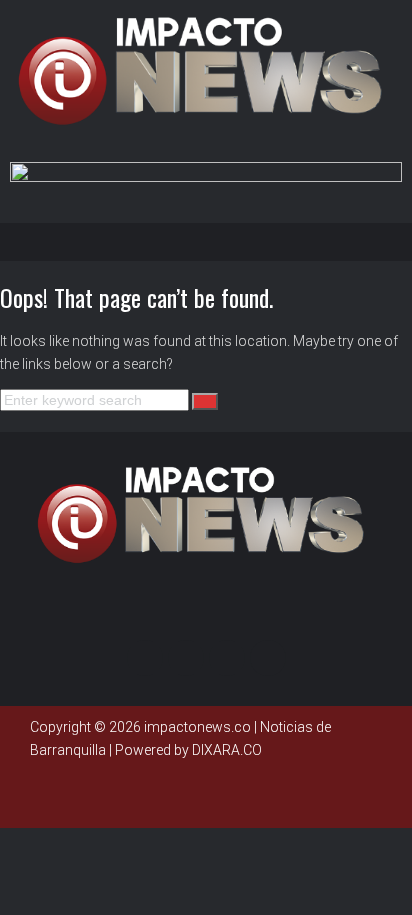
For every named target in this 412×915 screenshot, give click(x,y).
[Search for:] (96, 400)
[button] (211, 241)
